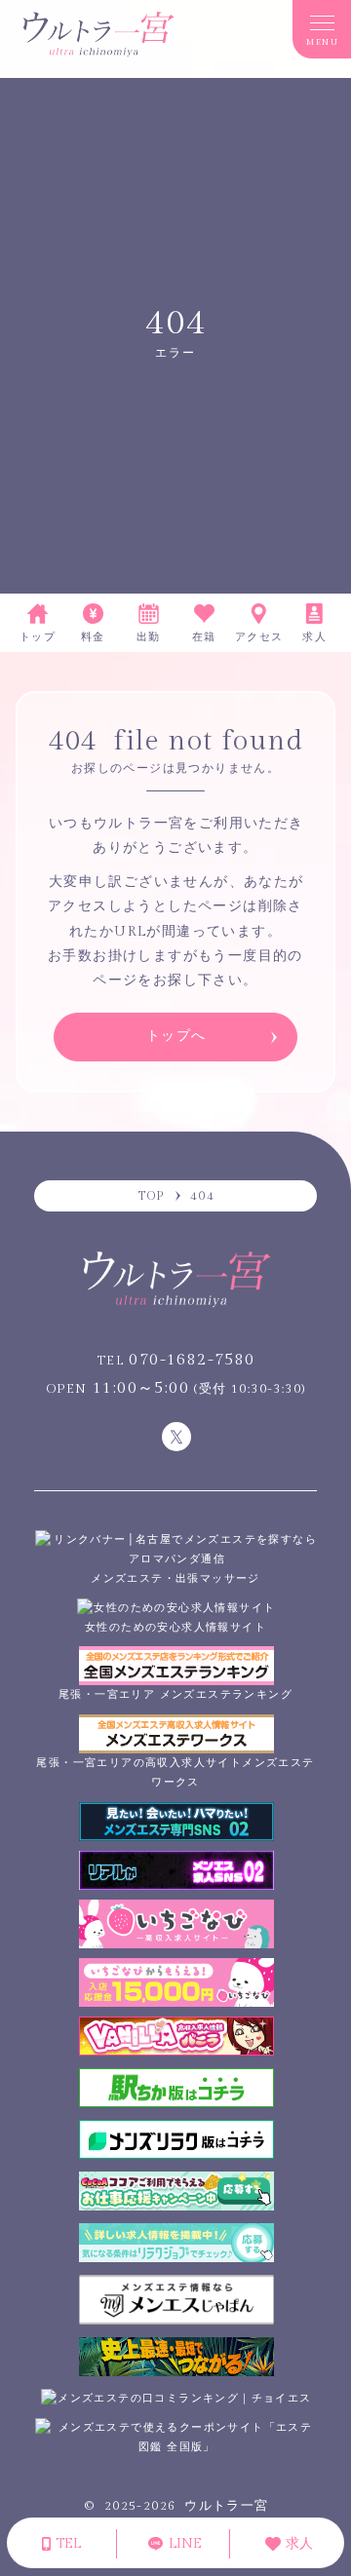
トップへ (176, 1036)
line (183, 2544)
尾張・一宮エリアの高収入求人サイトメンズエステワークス (175, 1772)
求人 (297, 2544)
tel (66, 2544)
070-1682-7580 (176, 1360)
